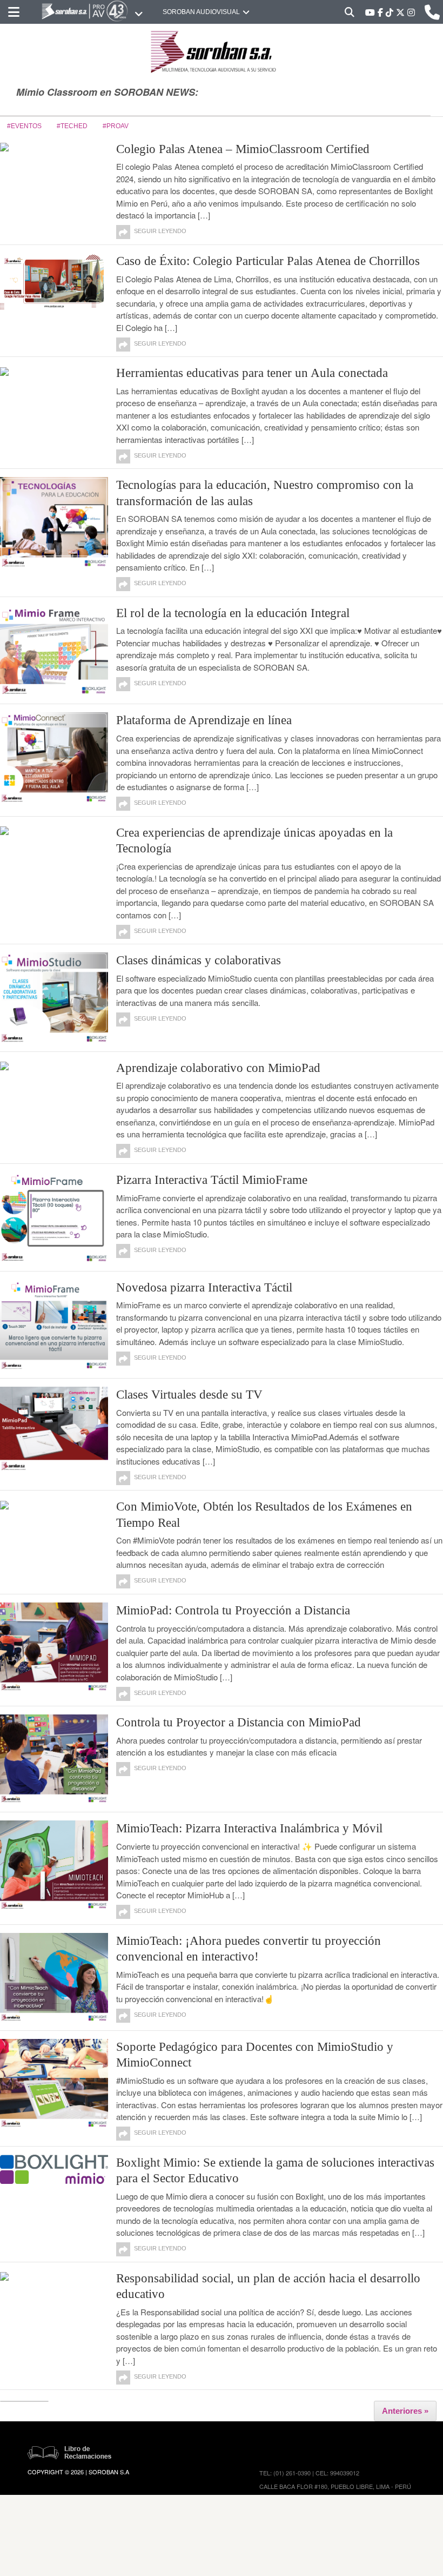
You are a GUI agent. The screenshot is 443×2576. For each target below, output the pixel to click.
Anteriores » (405, 2411)
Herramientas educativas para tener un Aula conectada (252, 373)
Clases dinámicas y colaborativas (199, 960)
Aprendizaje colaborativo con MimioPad (218, 1068)
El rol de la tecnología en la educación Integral (233, 613)
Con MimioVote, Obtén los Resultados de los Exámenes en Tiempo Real (264, 1514)
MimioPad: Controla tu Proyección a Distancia (233, 1610)
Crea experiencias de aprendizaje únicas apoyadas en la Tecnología (254, 840)
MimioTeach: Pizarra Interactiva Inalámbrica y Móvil (249, 1828)
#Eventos (24, 126)
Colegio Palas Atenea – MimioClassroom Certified (243, 149)
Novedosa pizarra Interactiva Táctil (204, 1287)
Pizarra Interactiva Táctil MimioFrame (212, 1180)
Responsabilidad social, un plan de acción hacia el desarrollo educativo (268, 2286)
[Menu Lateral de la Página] (14, 12)
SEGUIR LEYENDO (160, 231)
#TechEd (72, 126)
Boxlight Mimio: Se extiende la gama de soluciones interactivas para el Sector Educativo (275, 2170)
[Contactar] (432, 12)
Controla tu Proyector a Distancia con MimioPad (239, 1722)
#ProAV (116, 126)
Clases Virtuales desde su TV (189, 1395)
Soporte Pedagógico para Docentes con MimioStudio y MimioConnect (255, 2055)
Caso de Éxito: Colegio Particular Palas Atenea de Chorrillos (268, 261)
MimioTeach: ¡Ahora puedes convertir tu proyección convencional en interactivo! (249, 1949)
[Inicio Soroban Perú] (92, 12)
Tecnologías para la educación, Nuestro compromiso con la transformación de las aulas (265, 493)
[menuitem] (14, 12)
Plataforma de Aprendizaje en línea (204, 720)
